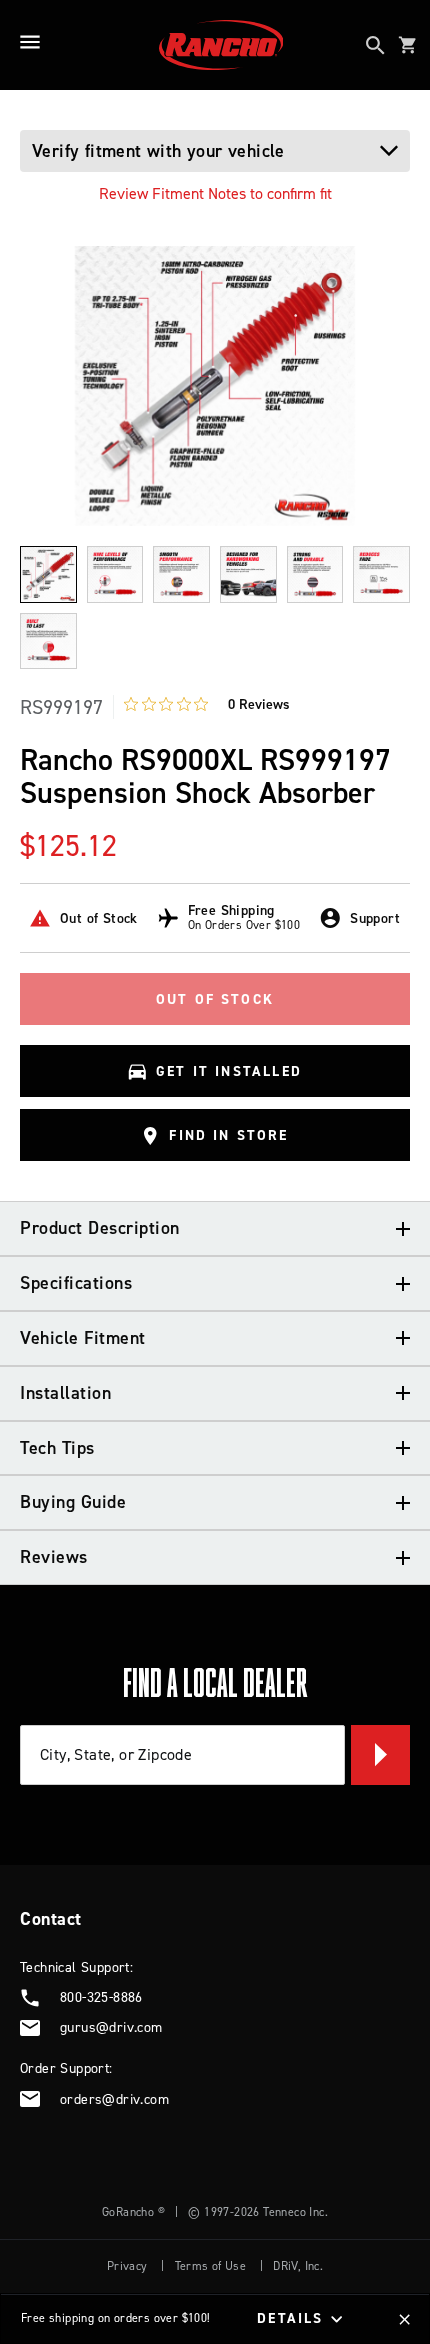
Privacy (127, 2266)
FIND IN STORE (228, 1136)
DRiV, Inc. (298, 2266)
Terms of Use (211, 2266)
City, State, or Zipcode (116, 1754)
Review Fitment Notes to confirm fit (215, 193)
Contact (51, 1919)
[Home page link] (221, 45)
